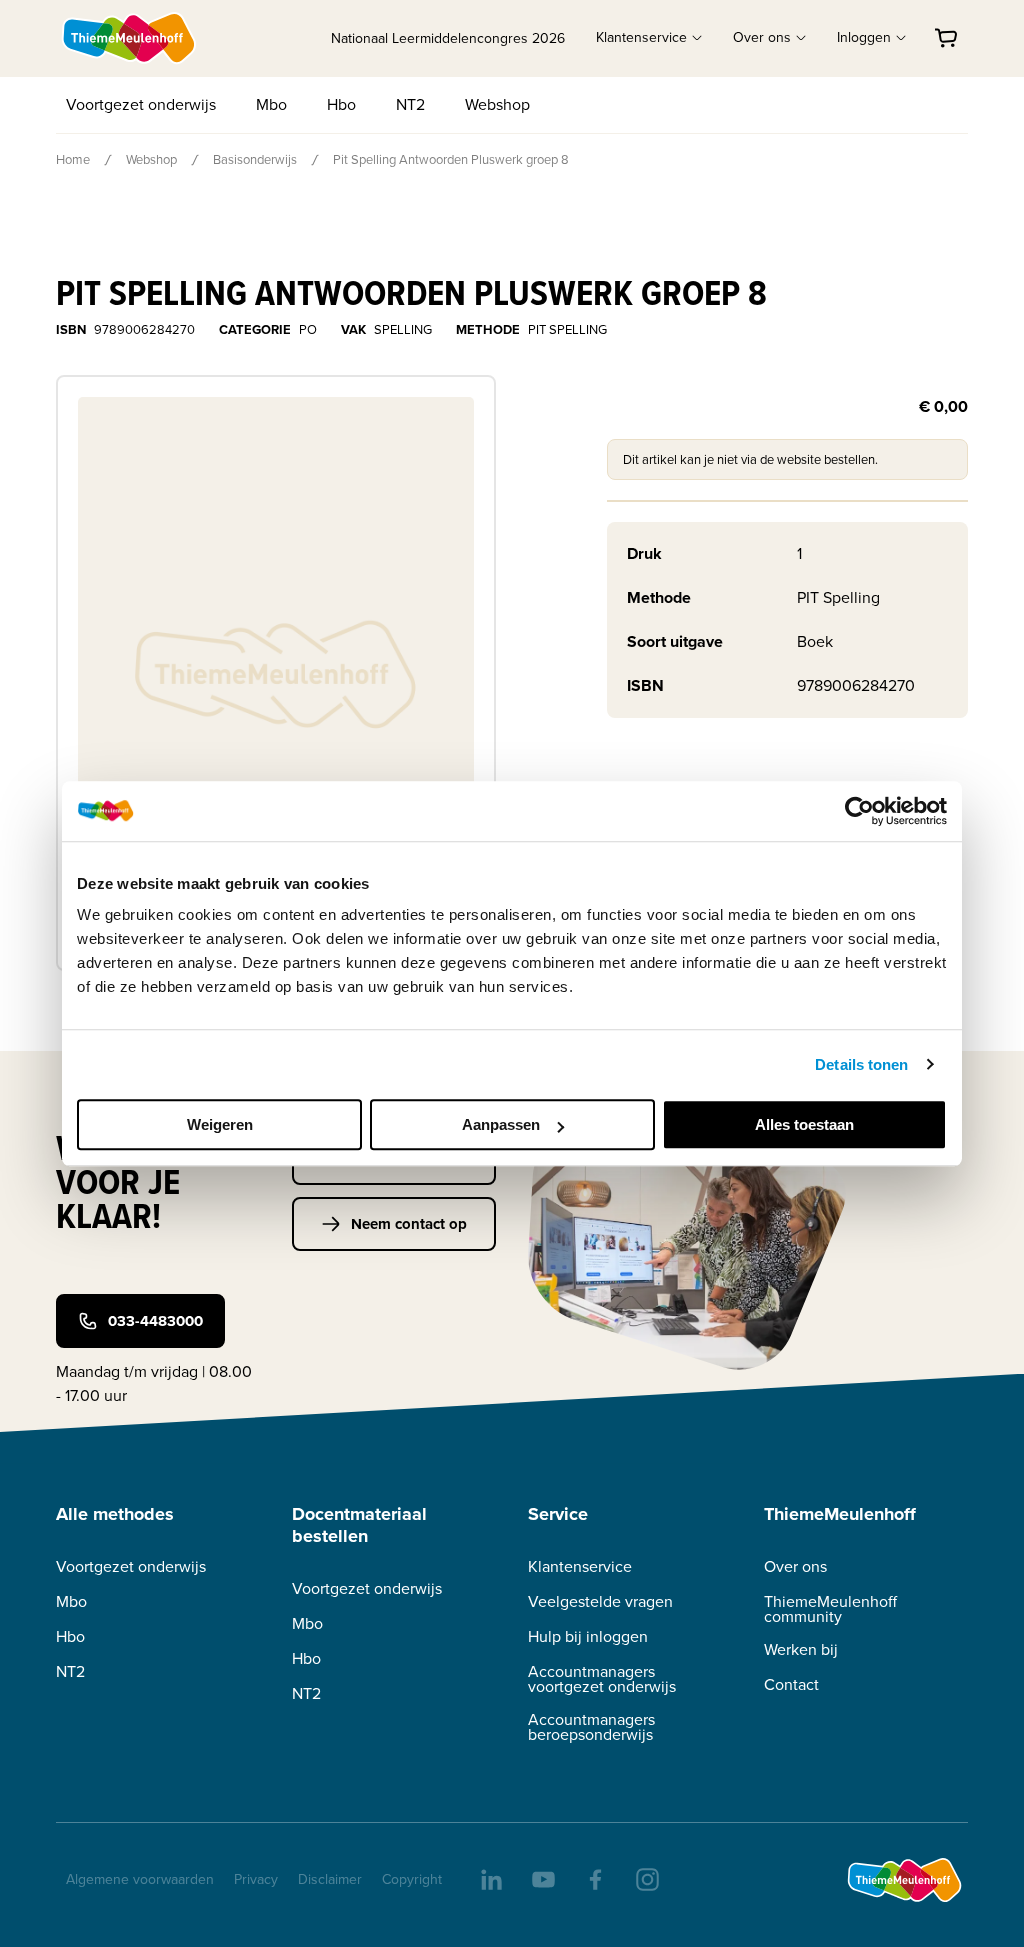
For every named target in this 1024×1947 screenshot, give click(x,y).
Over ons (795, 1566)
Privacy (256, 1879)
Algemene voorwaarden (140, 1879)
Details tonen (861, 1064)
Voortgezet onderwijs (141, 104)
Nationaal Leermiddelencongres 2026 (448, 38)
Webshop (497, 104)
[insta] (646, 1878)
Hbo (341, 104)
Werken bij (801, 1649)
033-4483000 (155, 1321)
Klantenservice (580, 1566)
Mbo (271, 104)
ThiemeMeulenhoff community (830, 1609)
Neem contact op (409, 1224)
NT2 (410, 104)
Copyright (412, 1879)
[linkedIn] (490, 1878)
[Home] (130, 38)
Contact (791, 1684)
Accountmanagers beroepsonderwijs (591, 1727)
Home (73, 159)
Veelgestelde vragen (600, 1601)
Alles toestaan (804, 1124)
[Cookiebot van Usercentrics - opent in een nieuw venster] (859, 811)
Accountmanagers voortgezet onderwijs (602, 1679)
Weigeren (220, 1124)
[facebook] (594, 1878)
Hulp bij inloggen (588, 1636)
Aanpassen (501, 1124)
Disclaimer (330, 1879)
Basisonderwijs (255, 159)
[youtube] (542, 1878)
